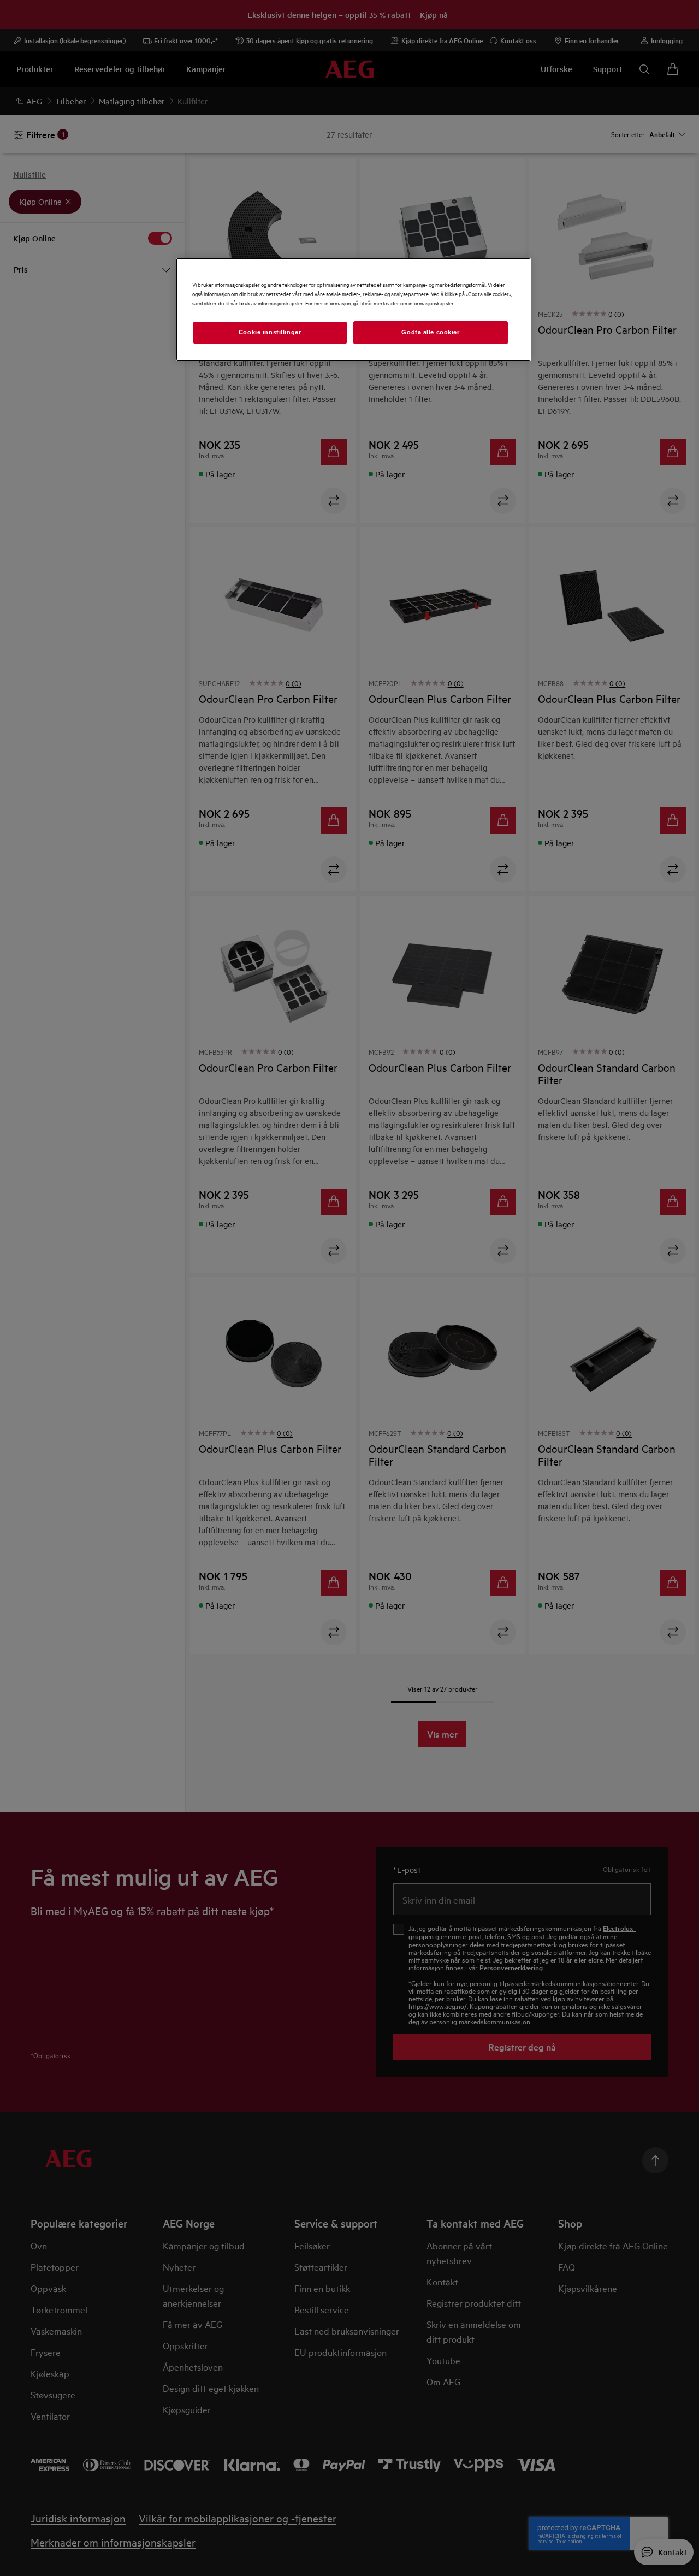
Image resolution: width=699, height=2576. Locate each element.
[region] (353, 309)
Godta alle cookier (430, 332)
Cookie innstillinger (270, 332)
